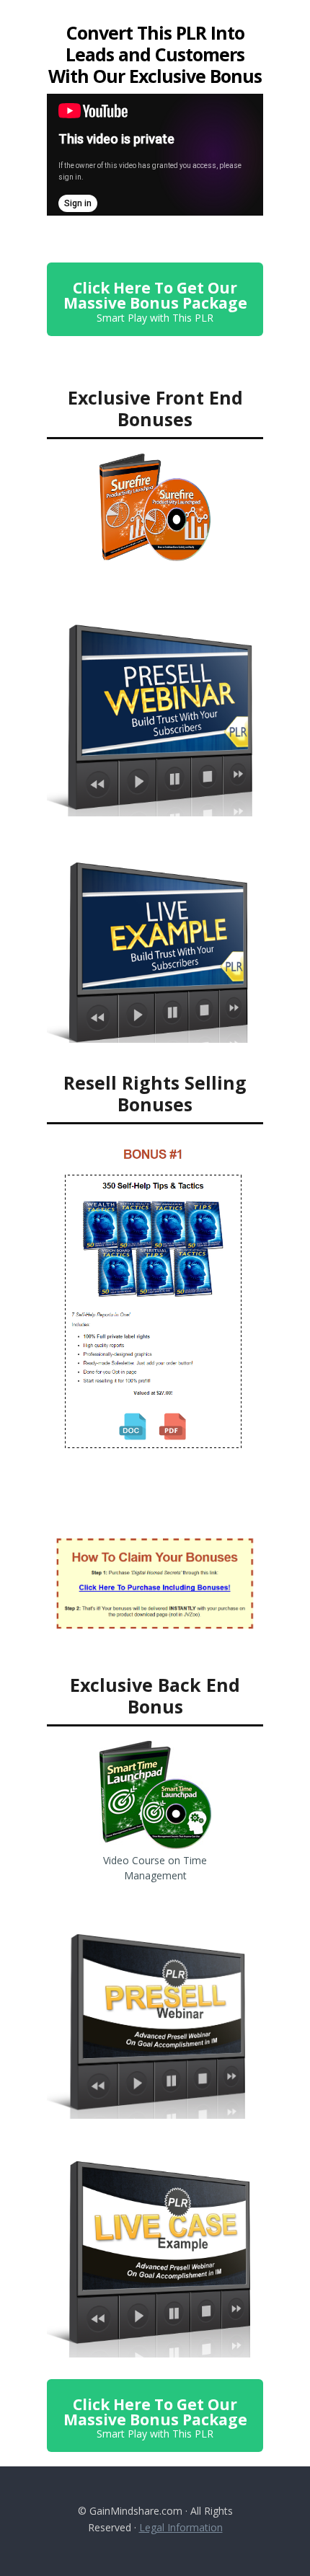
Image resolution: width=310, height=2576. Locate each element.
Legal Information (181, 2527)
